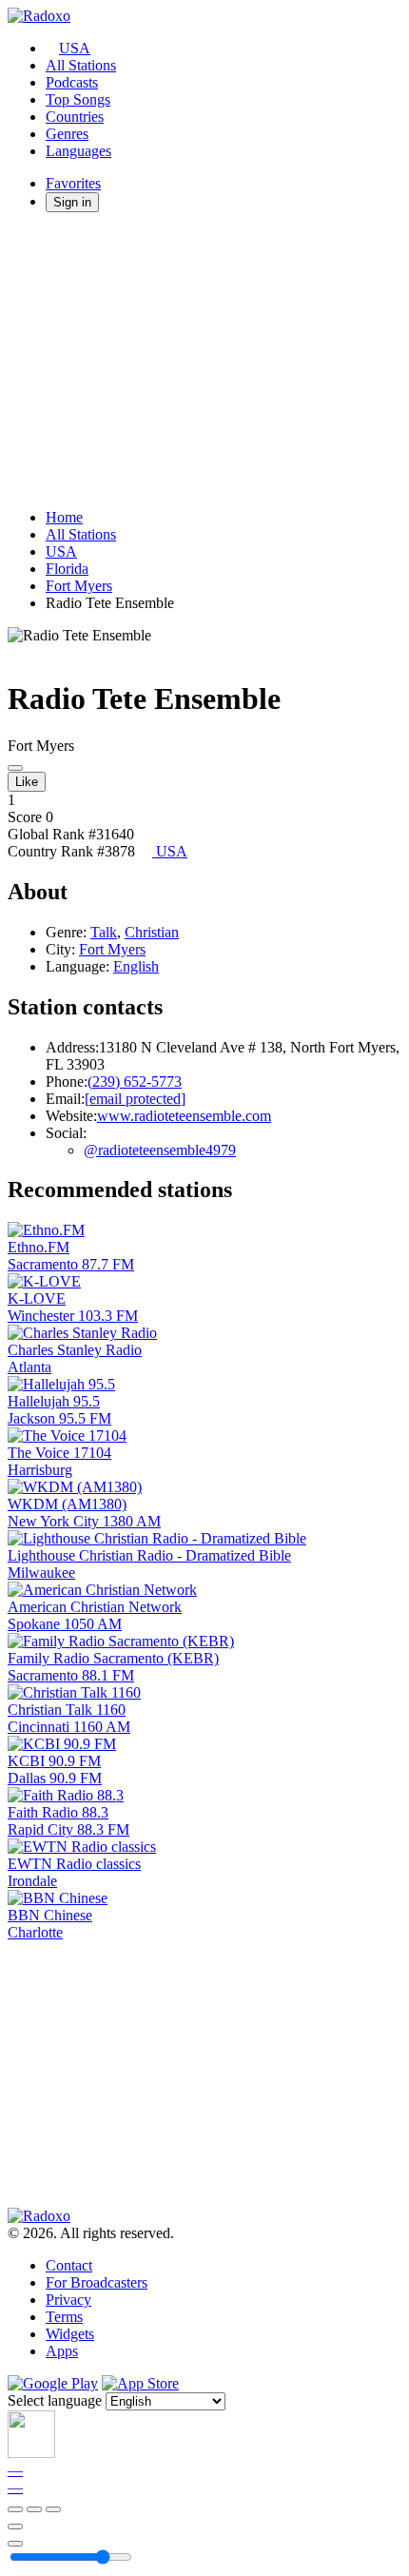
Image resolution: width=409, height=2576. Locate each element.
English (136, 966)
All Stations (81, 65)
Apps (62, 2351)
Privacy (68, 2300)
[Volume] (15, 2544)
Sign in (72, 202)
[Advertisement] (204, 361)
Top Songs (78, 99)
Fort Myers (79, 586)
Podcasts (72, 82)
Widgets (70, 2334)
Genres (67, 134)
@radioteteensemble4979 (160, 1150)
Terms (64, 2317)
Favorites (73, 183)
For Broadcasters (97, 2282)
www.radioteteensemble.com (184, 1116)
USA (75, 48)
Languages (78, 151)
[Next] (53, 2509)
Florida (67, 569)
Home (64, 517)
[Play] (34, 2509)
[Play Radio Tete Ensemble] (15, 768)
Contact (69, 2265)
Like (27, 782)
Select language (55, 2400)
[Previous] (15, 2509)
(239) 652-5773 (135, 1082)
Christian (152, 932)
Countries (75, 117)
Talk (104, 932)
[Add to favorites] (15, 2527)
